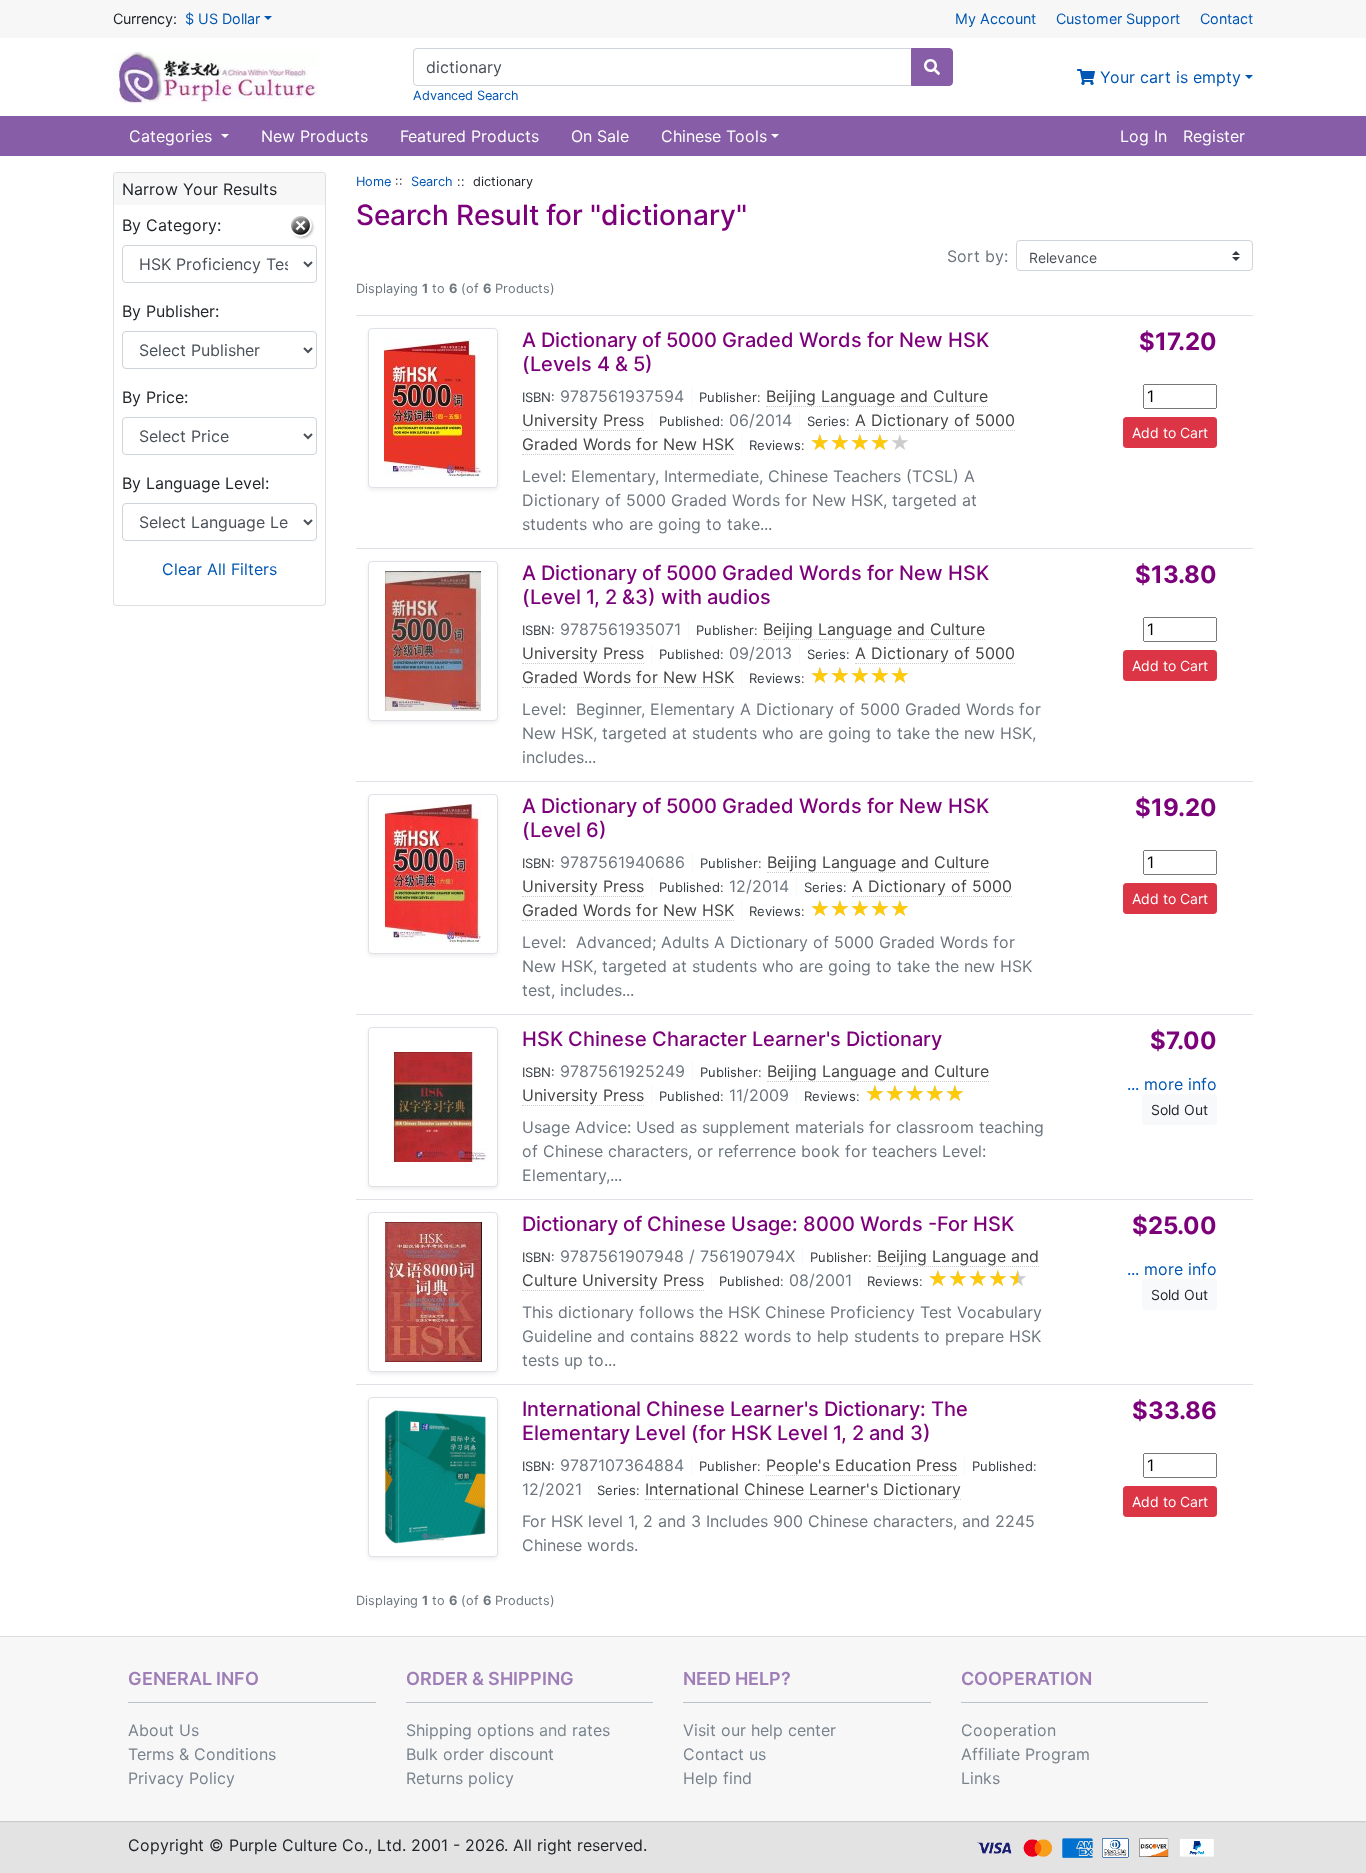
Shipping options (470, 1730)
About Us (163, 1730)
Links (980, 1778)
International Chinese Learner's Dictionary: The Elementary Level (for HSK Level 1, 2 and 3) (745, 1421)
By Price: (155, 397)
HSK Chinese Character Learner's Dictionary (732, 1039)
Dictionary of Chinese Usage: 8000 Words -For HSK (768, 1224)
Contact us (724, 1754)
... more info (1172, 1084)
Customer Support (1118, 18)
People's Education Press (861, 1465)
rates (591, 1730)
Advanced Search (466, 95)
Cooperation (1008, 1730)
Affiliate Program (1025, 1754)
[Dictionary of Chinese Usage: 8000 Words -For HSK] (433, 1292)
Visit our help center (759, 1730)
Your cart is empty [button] (1168, 77)
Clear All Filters (219, 569)
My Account (995, 18)
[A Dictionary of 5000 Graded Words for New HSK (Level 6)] (433, 874)
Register (1214, 136)
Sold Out (1179, 1109)
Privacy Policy (181, 1778)
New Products (314, 136)
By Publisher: (170, 311)
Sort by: (977, 256)
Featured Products (469, 136)
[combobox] (662, 67)
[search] (932, 67)
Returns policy (460, 1778)
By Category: (171, 225)
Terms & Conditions (202, 1754)
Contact (1226, 18)
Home (373, 181)
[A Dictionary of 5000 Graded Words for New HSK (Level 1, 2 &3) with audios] (433, 641)
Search (432, 181)
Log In (1143, 136)
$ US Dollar (222, 18)
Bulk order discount (480, 1754)
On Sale (600, 136)
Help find (717, 1778)
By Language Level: (195, 483)
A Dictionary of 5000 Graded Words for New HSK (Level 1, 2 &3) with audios (755, 585)
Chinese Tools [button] (714, 136)
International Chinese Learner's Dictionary (803, 1489)
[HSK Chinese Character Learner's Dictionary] (433, 1107)
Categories (173, 136)
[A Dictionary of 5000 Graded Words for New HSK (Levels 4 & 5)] (433, 408)
